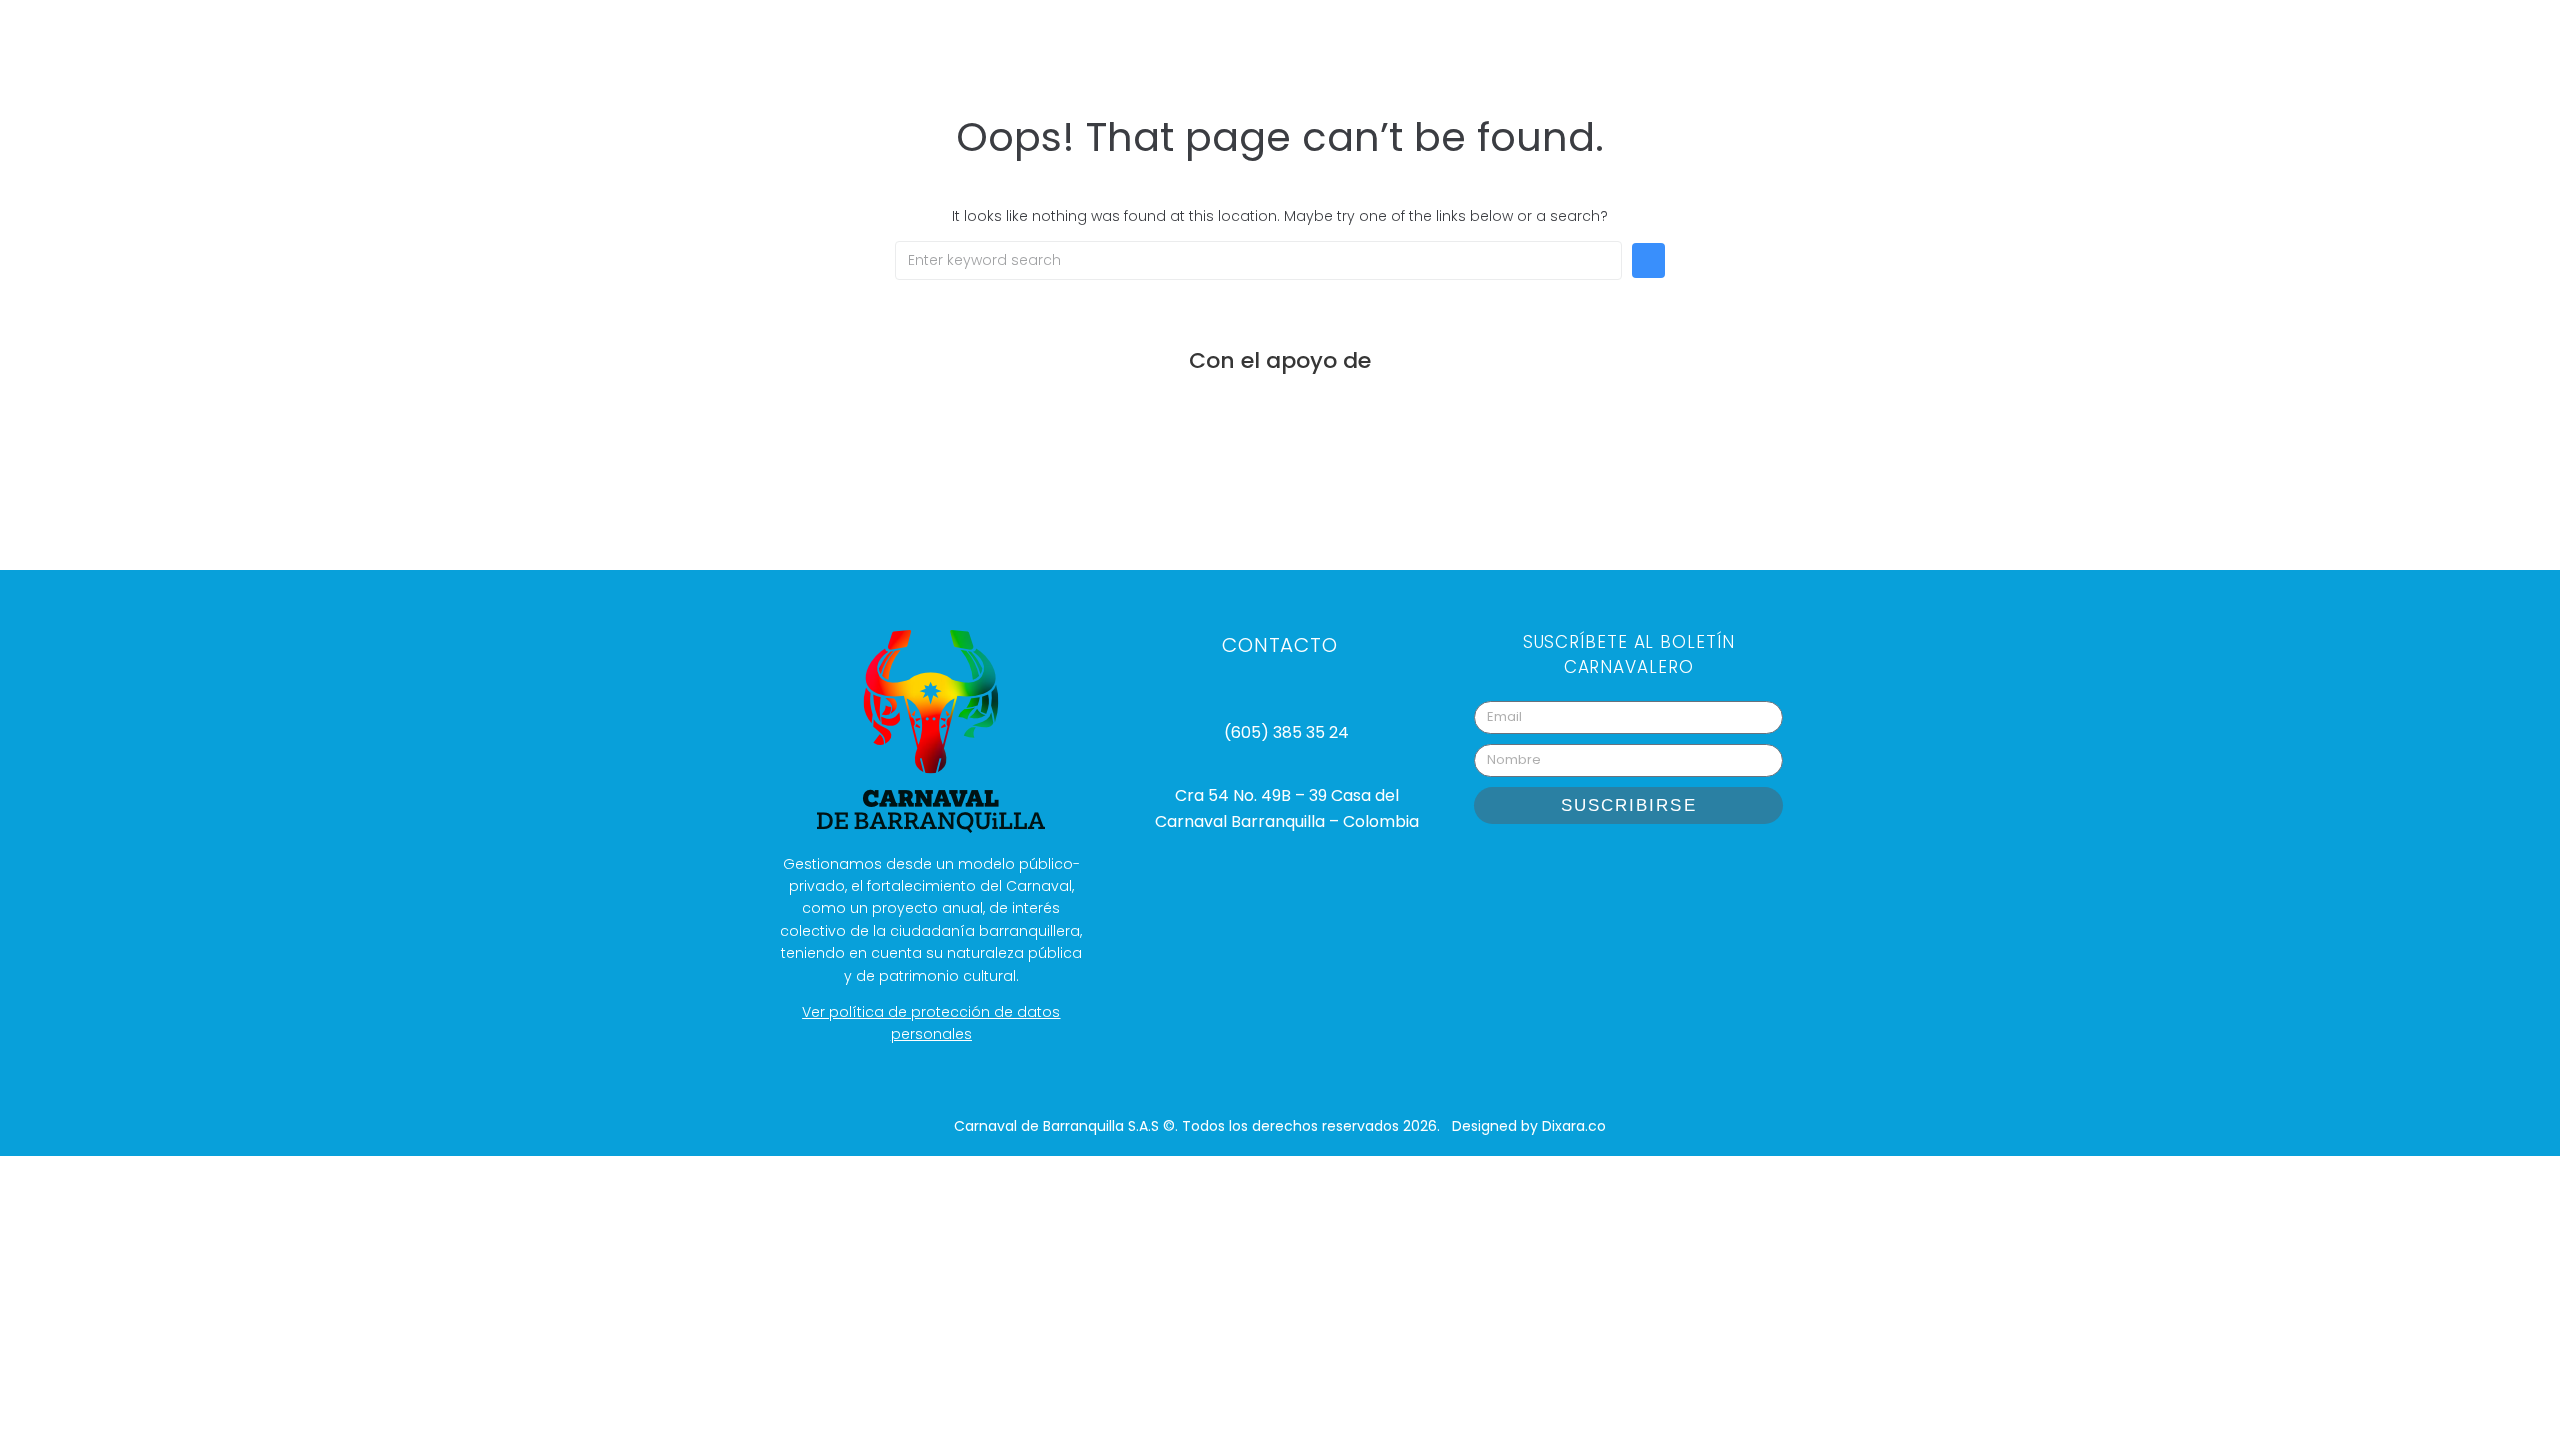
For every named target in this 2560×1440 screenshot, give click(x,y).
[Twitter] (1704, 869)
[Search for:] (1258, 260)
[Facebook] (1654, 869)
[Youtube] (1604, 869)
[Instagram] (1554, 869)
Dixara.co (1574, 1126)
